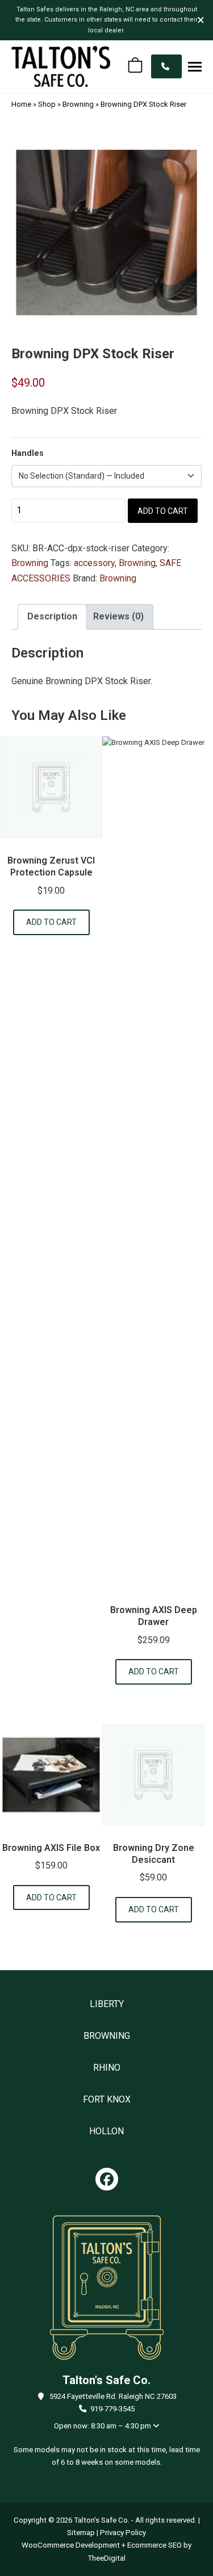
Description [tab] (52, 616)
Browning (78, 104)
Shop (47, 104)
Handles (28, 453)
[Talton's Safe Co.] (61, 66)
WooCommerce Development (71, 2545)
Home (21, 104)
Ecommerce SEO (154, 2545)
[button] (195, 66)
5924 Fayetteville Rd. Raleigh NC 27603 (113, 2396)
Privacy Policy (123, 2533)
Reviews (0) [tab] (118, 616)
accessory (94, 563)
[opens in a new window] (107, 2179)
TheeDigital (106, 2558)
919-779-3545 (112, 2409)
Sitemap (81, 2533)
